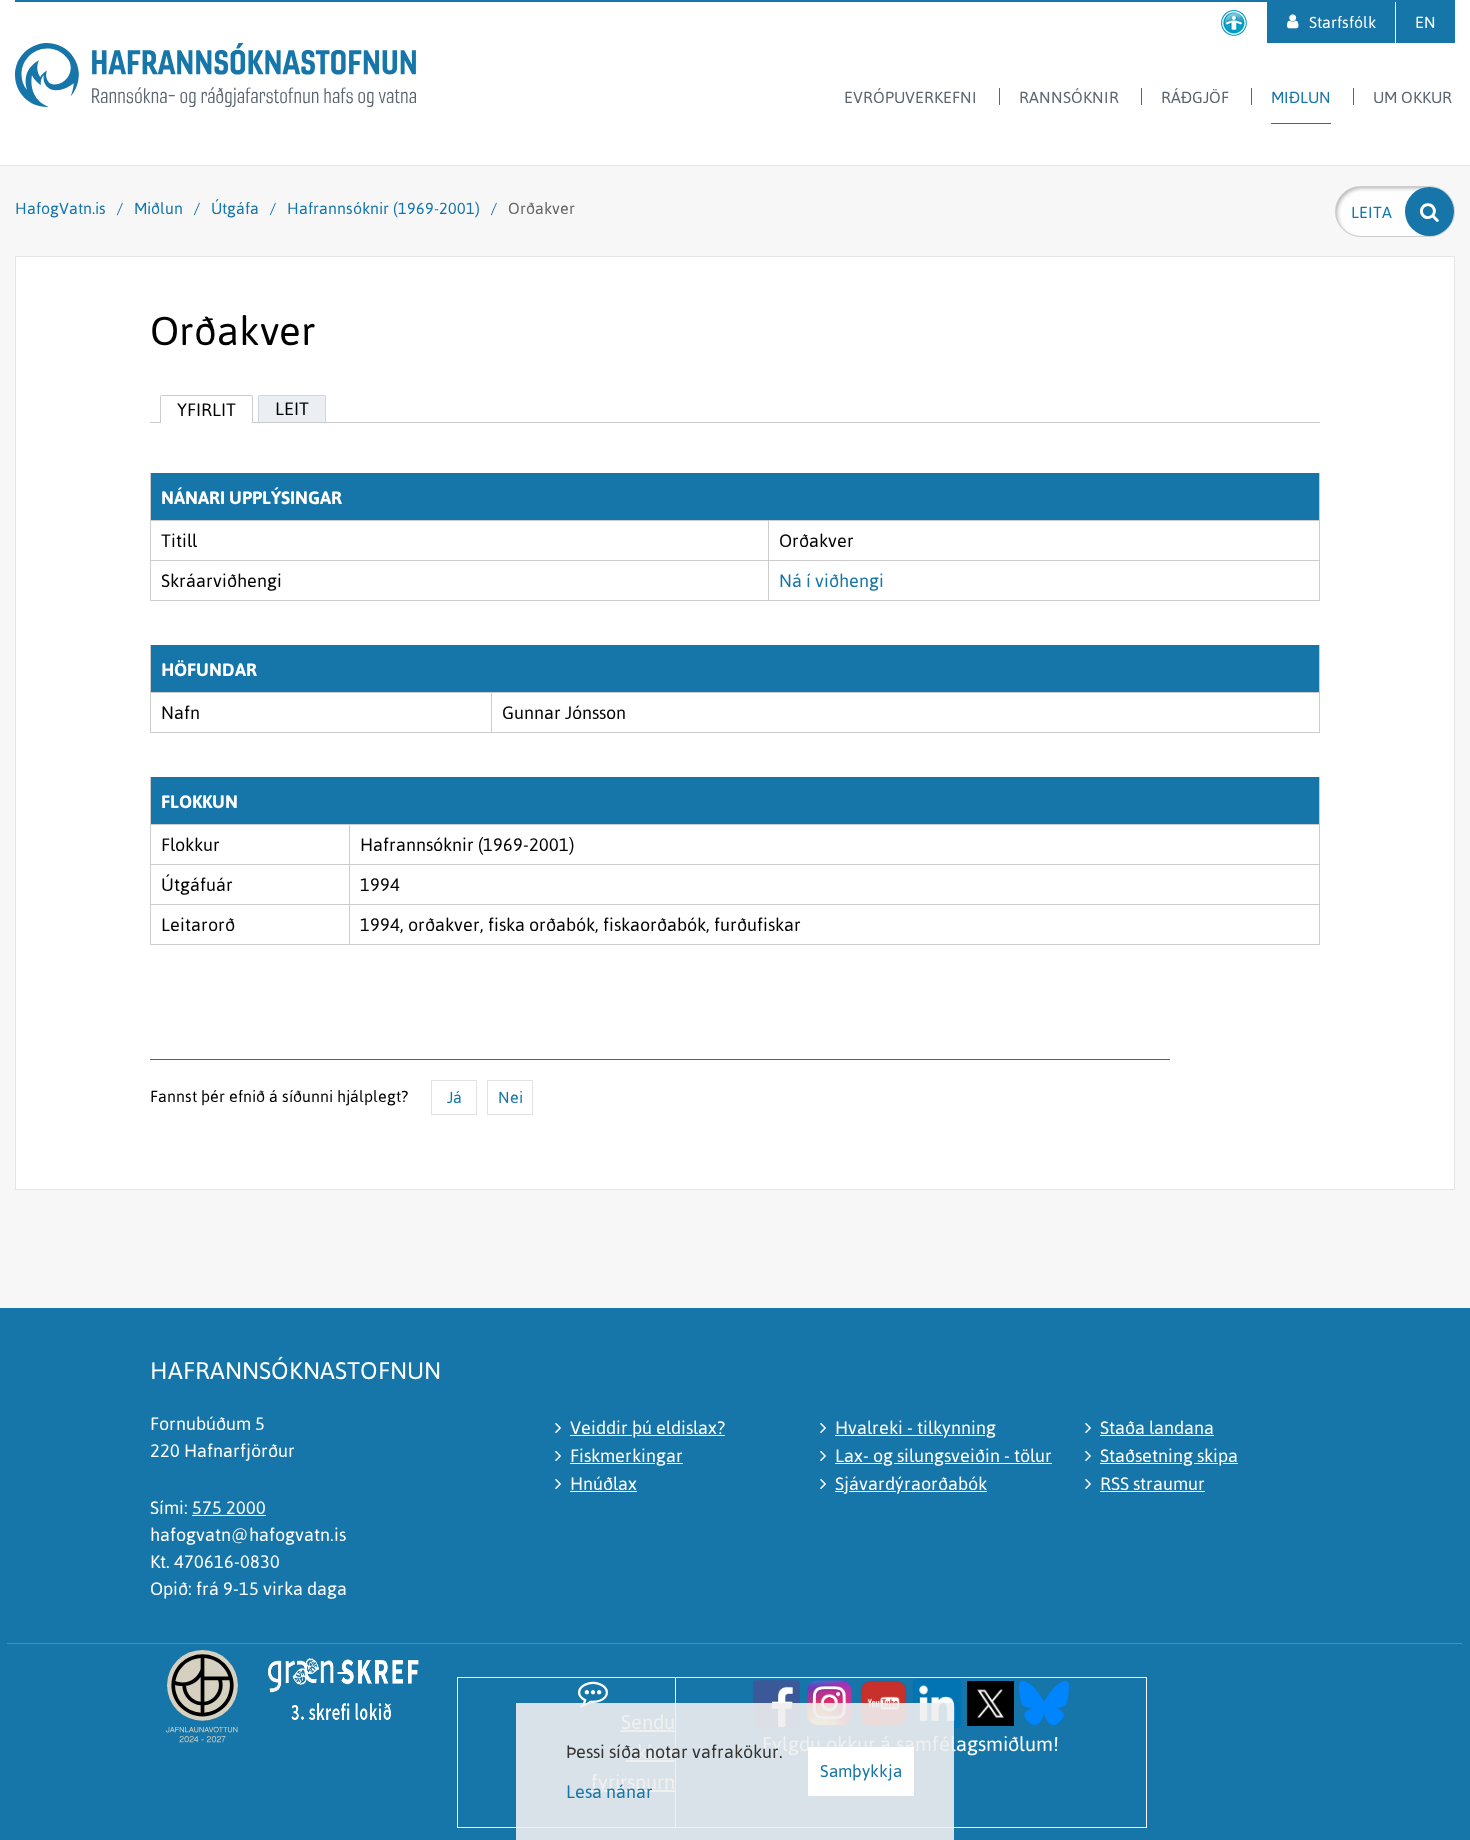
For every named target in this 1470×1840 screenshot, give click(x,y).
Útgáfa (235, 208)
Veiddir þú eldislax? (647, 1427)
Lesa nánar (609, 1791)
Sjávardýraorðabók (911, 1483)
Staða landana (1157, 1427)
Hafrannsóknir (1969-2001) (383, 208)
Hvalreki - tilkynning (915, 1427)
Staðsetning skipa (1169, 1455)
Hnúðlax (603, 1483)
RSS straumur (1152, 1483)
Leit (292, 408)
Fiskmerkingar (626, 1455)
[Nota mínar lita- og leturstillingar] (1234, 22)
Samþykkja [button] (861, 1771)
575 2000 (229, 1507)
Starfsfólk (1342, 22)
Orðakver (541, 208)
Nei (510, 1097)
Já (454, 1097)
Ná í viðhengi (831, 580)
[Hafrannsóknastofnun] (215, 78)
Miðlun (158, 208)
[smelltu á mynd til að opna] (776, 1701)
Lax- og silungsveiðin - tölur (943, 1455)
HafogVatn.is (60, 208)
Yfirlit (206, 409)
